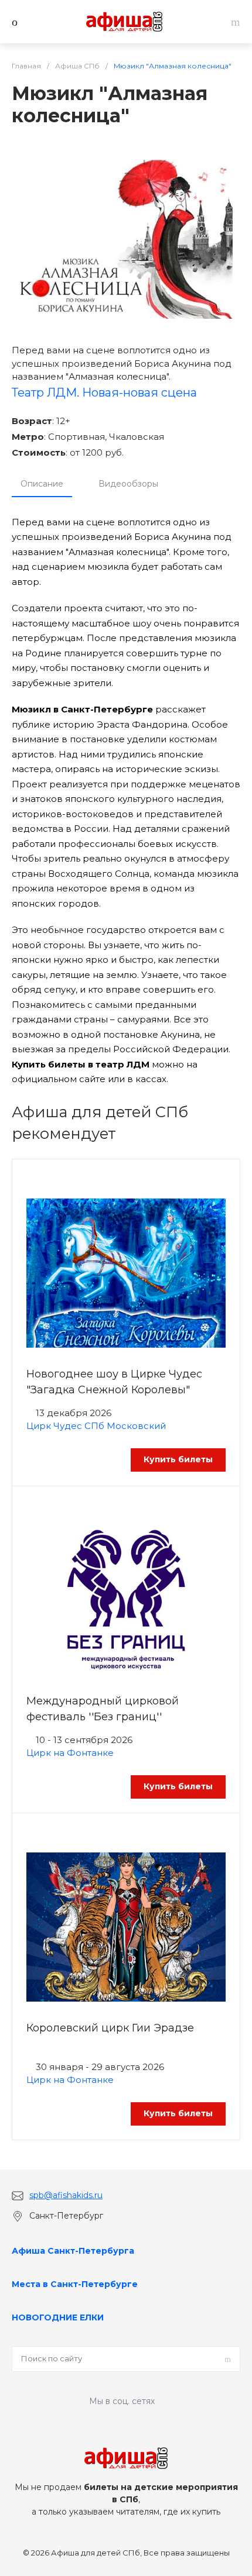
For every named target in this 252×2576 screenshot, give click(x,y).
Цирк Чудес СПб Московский (96, 1426)
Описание (42, 484)
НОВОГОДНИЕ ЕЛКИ (58, 2317)
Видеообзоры (128, 484)
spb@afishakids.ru (66, 2195)
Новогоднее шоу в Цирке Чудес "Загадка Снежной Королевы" (114, 1382)
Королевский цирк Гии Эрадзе (110, 2028)
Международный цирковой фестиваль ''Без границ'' (103, 1709)
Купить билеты (178, 1459)
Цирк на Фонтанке (70, 1753)
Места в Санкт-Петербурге (75, 2284)
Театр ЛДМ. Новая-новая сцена (104, 392)
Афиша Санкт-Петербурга (73, 2251)
